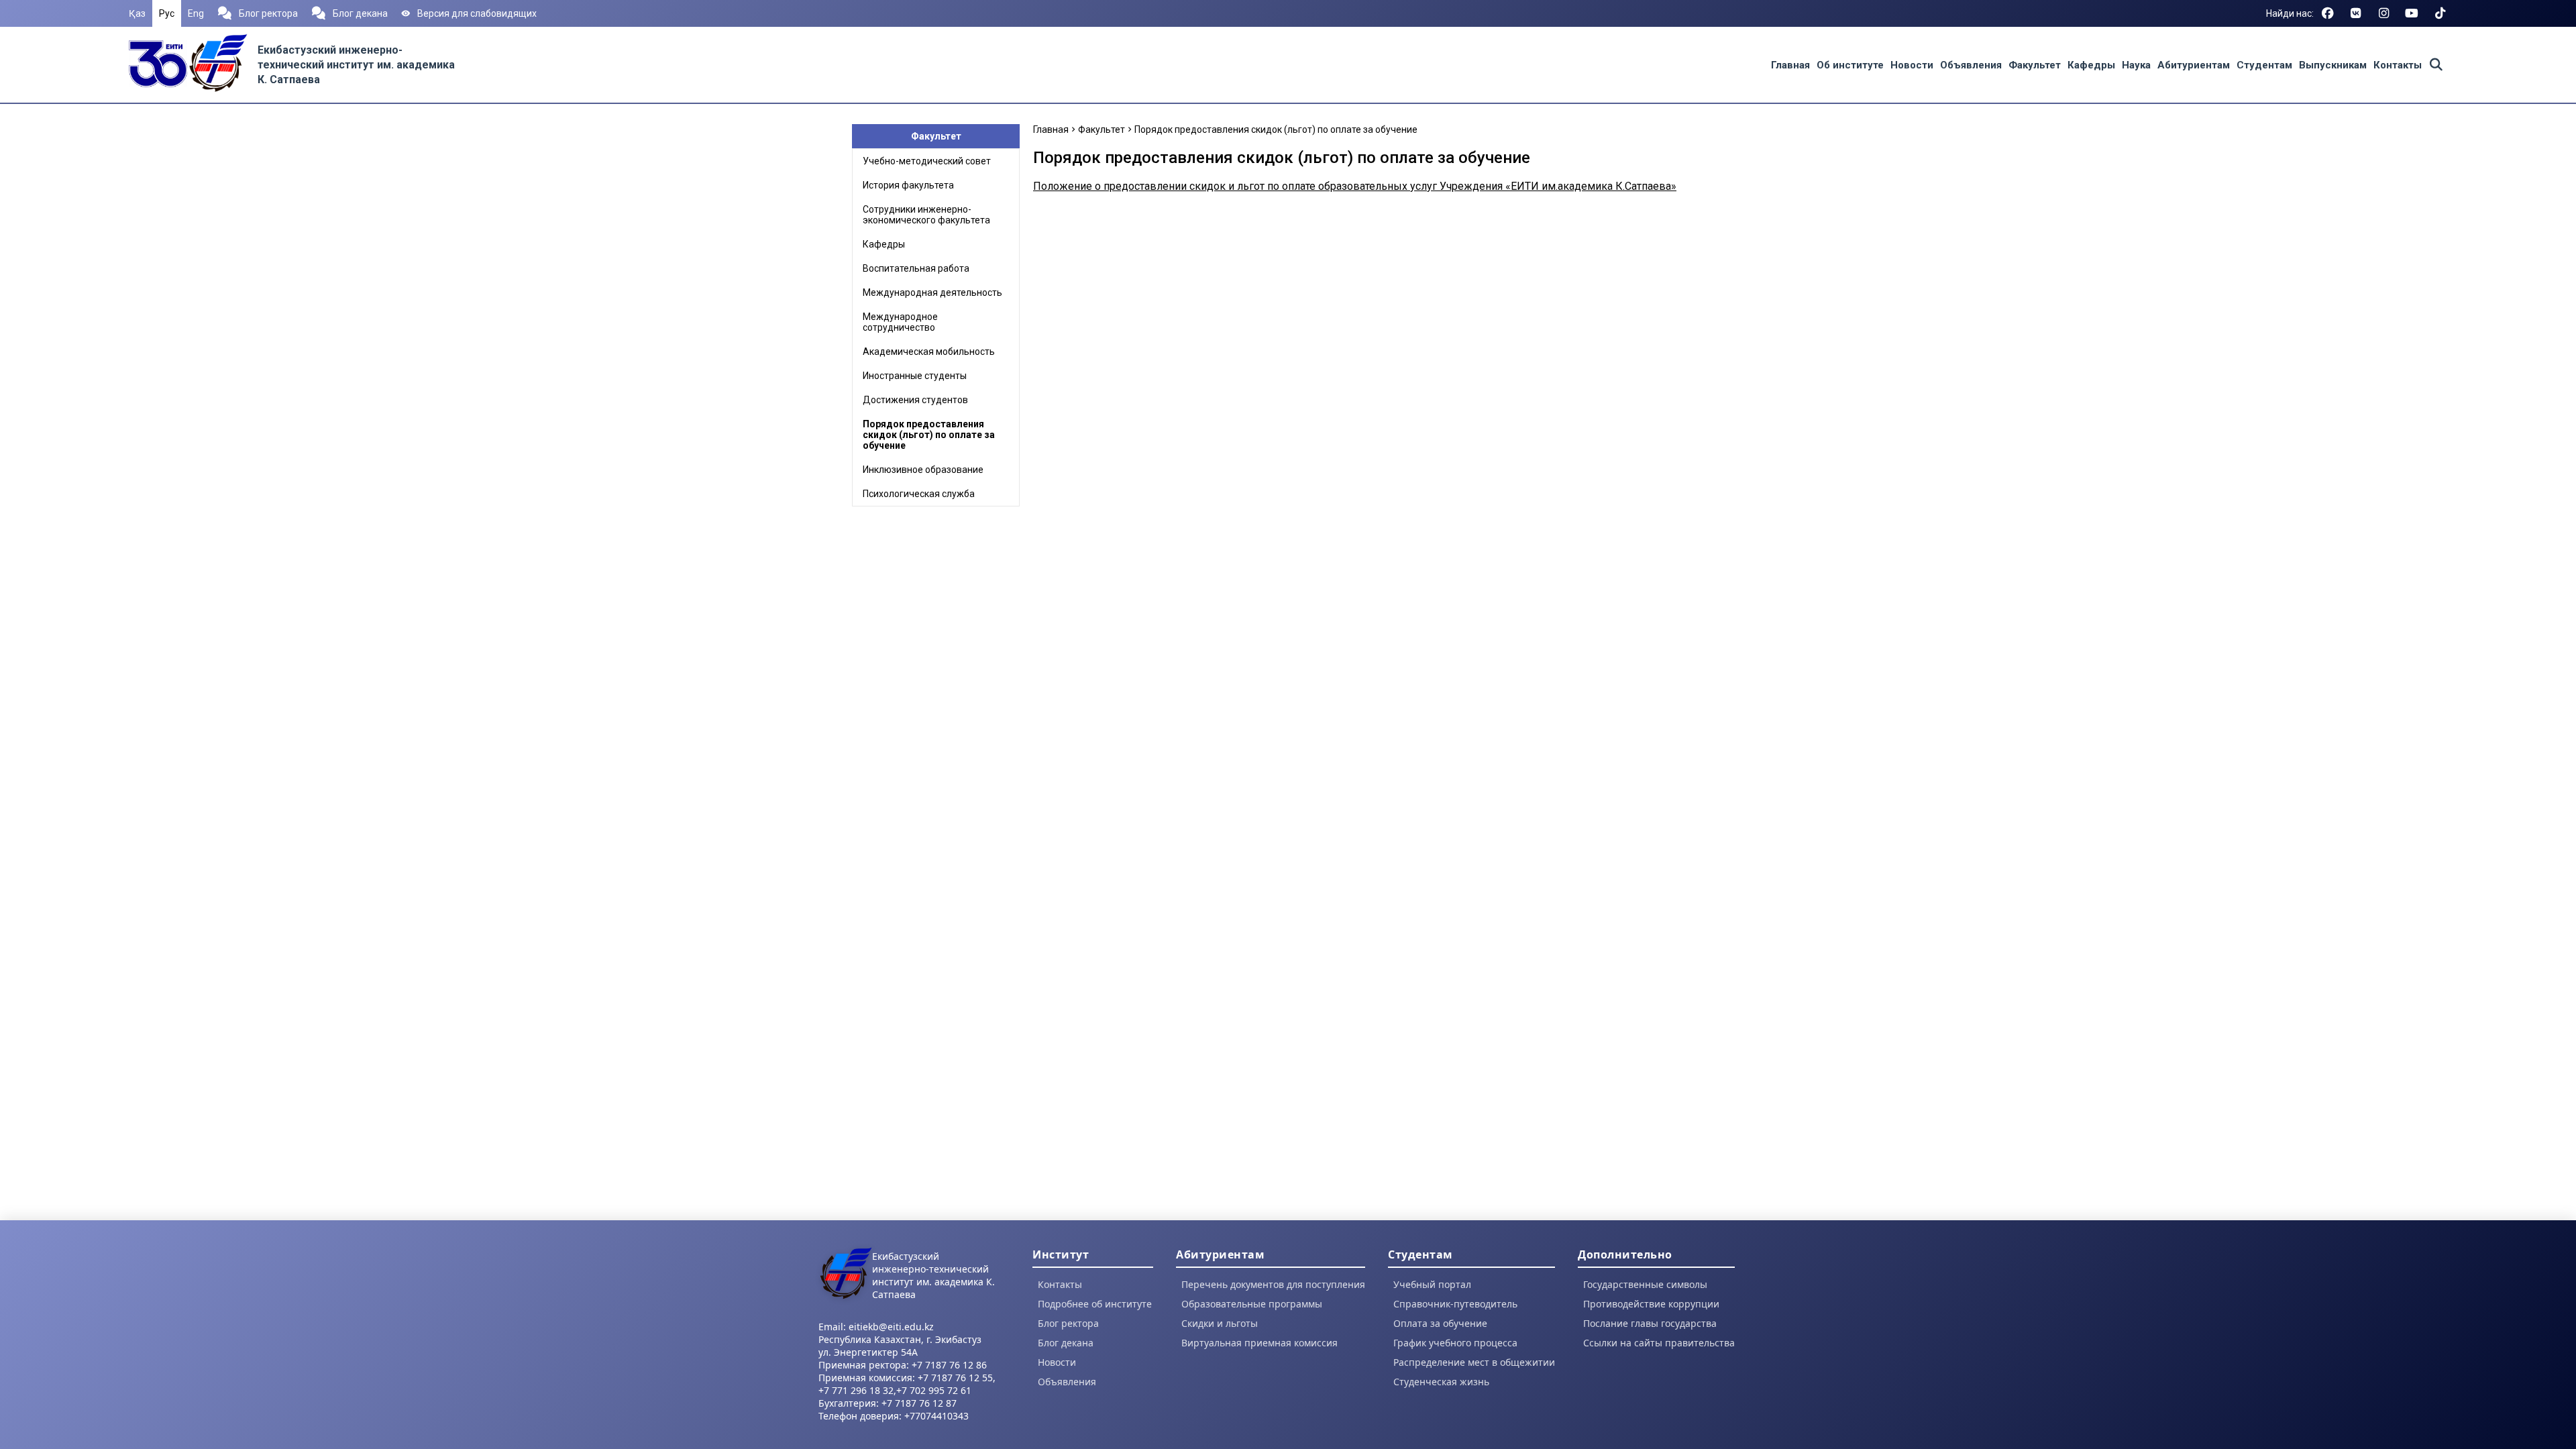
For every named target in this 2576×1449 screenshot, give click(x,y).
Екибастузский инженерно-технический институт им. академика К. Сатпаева (356, 65)
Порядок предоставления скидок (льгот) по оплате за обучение (929, 435)
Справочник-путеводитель (1455, 1304)
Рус (167, 13)
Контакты (2398, 65)
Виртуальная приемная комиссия (1259, 1343)
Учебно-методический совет (927, 161)
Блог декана (360, 13)
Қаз (137, 13)
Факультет (2035, 65)
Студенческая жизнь (1441, 1382)
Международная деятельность (932, 292)
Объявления (1971, 65)
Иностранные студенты (915, 376)
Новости (1912, 65)
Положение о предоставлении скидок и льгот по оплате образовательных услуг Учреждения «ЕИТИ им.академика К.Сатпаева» (1355, 186)
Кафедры (2091, 65)
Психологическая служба (919, 494)
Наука (2136, 65)
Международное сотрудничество (900, 322)
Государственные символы (1645, 1284)
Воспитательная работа (916, 268)
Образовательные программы (1252, 1304)
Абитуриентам (2194, 65)
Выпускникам (2333, 65)
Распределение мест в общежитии (1474, 1362)
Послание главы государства (1650, 1323)
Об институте (1850, 65)
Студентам (2264, 65)
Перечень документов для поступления (1273, 1284)
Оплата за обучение (1440, 1323)
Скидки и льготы (1220, 1323)
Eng (196, 13)
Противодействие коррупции (1651, 1304)
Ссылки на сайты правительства (1659, 1343)
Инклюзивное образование (923, 470)
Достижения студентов (915, 400)
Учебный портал (1432, 1284)
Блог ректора (268, 13)
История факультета (908, 185)
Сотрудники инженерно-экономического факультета (926, 215)
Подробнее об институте (1095, 1304)
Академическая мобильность (929, 352)
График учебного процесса (1455, 1343)
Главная (1790, 65)
